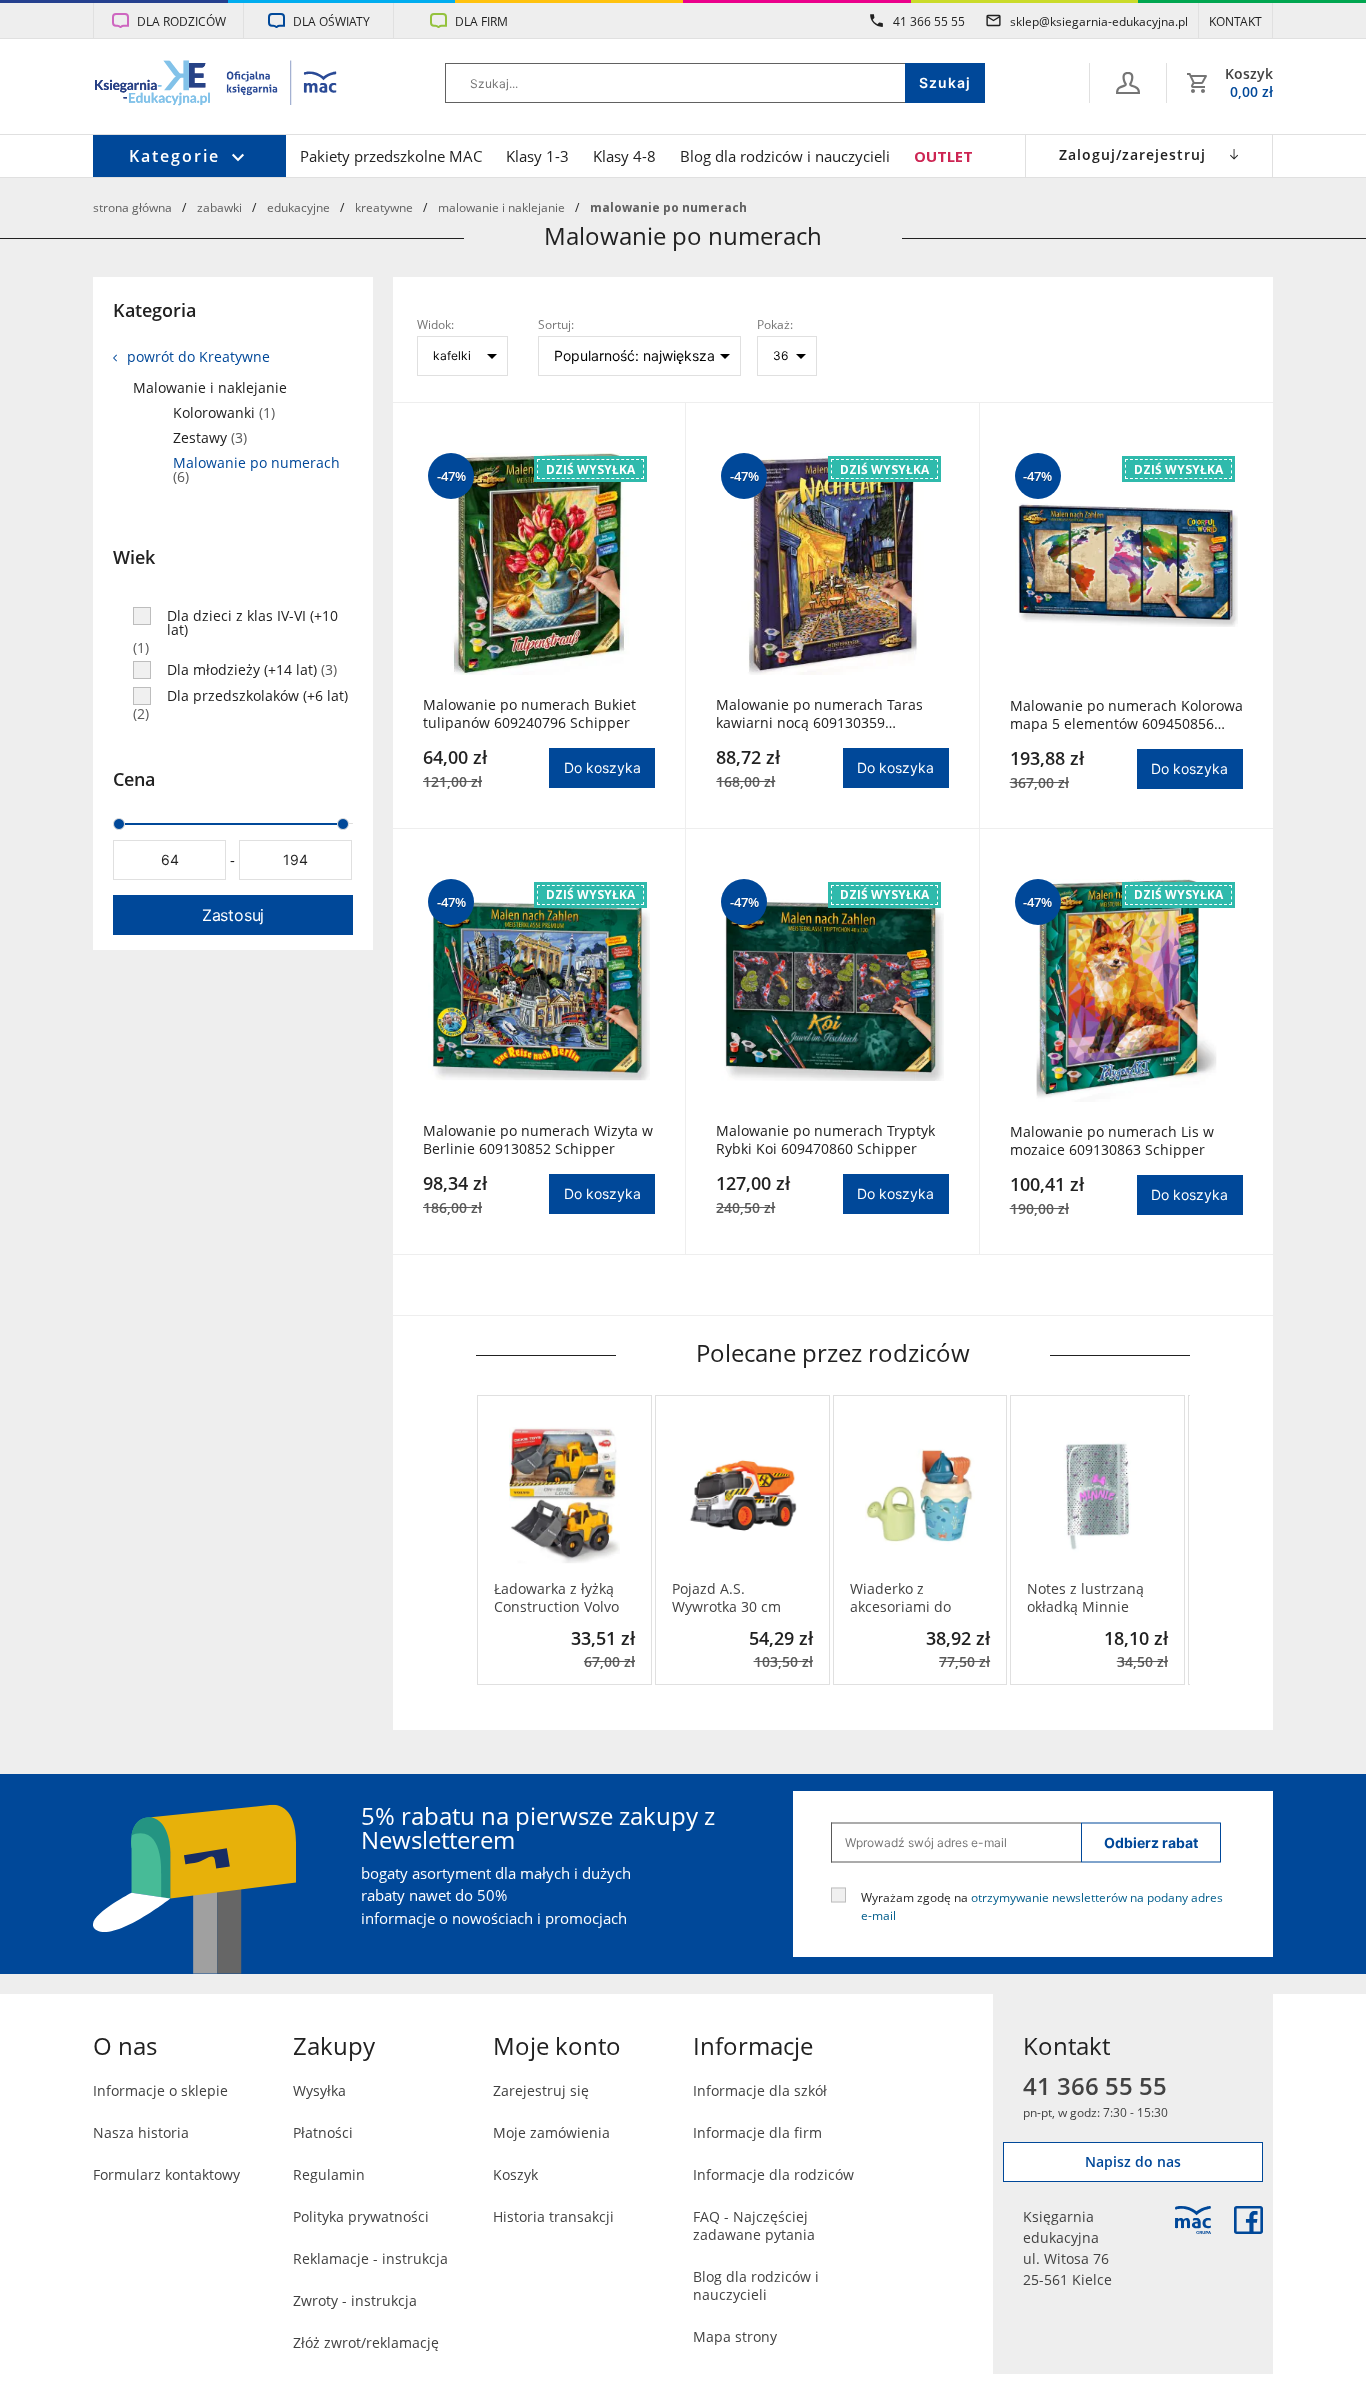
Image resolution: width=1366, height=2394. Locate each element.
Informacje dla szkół (760, 2090)
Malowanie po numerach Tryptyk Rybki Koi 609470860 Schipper (825, 1140)
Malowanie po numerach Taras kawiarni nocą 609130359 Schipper (819, 714)
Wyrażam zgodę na (1042, 1905)
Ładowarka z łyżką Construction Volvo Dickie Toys (556, 1598)
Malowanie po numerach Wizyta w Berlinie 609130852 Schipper (538, 1140)
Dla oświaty (331, 21)
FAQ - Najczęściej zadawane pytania (754, 2225)
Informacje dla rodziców (773, 2174)
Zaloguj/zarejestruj (1132, 154)
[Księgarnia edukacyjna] (1193, 2220)
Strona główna (132, 207)
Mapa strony (735, 2336)
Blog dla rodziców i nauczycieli (785, 156)
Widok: (435, 324)
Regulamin (329, 2174)
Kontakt (1235, 21)
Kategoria (154, 310)
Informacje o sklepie (160, 2090)
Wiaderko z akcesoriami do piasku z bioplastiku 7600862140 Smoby (916, 1598)
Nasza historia (141, 2132)
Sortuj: (556, 324)
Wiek (134, 557)
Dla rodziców (181, 21)
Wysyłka (319, 2090)
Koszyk (515, 2174)
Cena (134, 779)
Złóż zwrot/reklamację (366, 2342)
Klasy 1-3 (537, 156)
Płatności (323, 2132)
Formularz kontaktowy (166, 2174)
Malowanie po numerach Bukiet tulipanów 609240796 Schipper (529, 714)
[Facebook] (1248, 2220)
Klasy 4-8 (624, 156)
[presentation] (491, 1540)
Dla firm (481, 21)
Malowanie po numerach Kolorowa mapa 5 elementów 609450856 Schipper (1126, 715)
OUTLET (943, 156)
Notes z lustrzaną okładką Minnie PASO (1085, 1598)
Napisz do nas (1133, 2161)
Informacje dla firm (757, 2132)
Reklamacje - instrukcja (370, 2258)
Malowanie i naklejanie (501, 207)
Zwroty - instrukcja (355, 2300)
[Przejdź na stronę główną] (216, 85)
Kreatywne (384, 207)
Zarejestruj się (541, 2090)
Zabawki (219, 207)
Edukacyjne (298, 207)
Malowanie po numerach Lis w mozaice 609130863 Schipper (1112, 1141)
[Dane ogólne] (1128, 83)
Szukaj (945, 82)
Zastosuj (233, 915)
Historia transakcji (553, 2216)
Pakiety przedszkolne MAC (391, 156)
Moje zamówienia (551, 2132)
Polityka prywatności (361, 2216)
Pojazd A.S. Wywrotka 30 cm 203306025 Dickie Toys (730, 1598)
